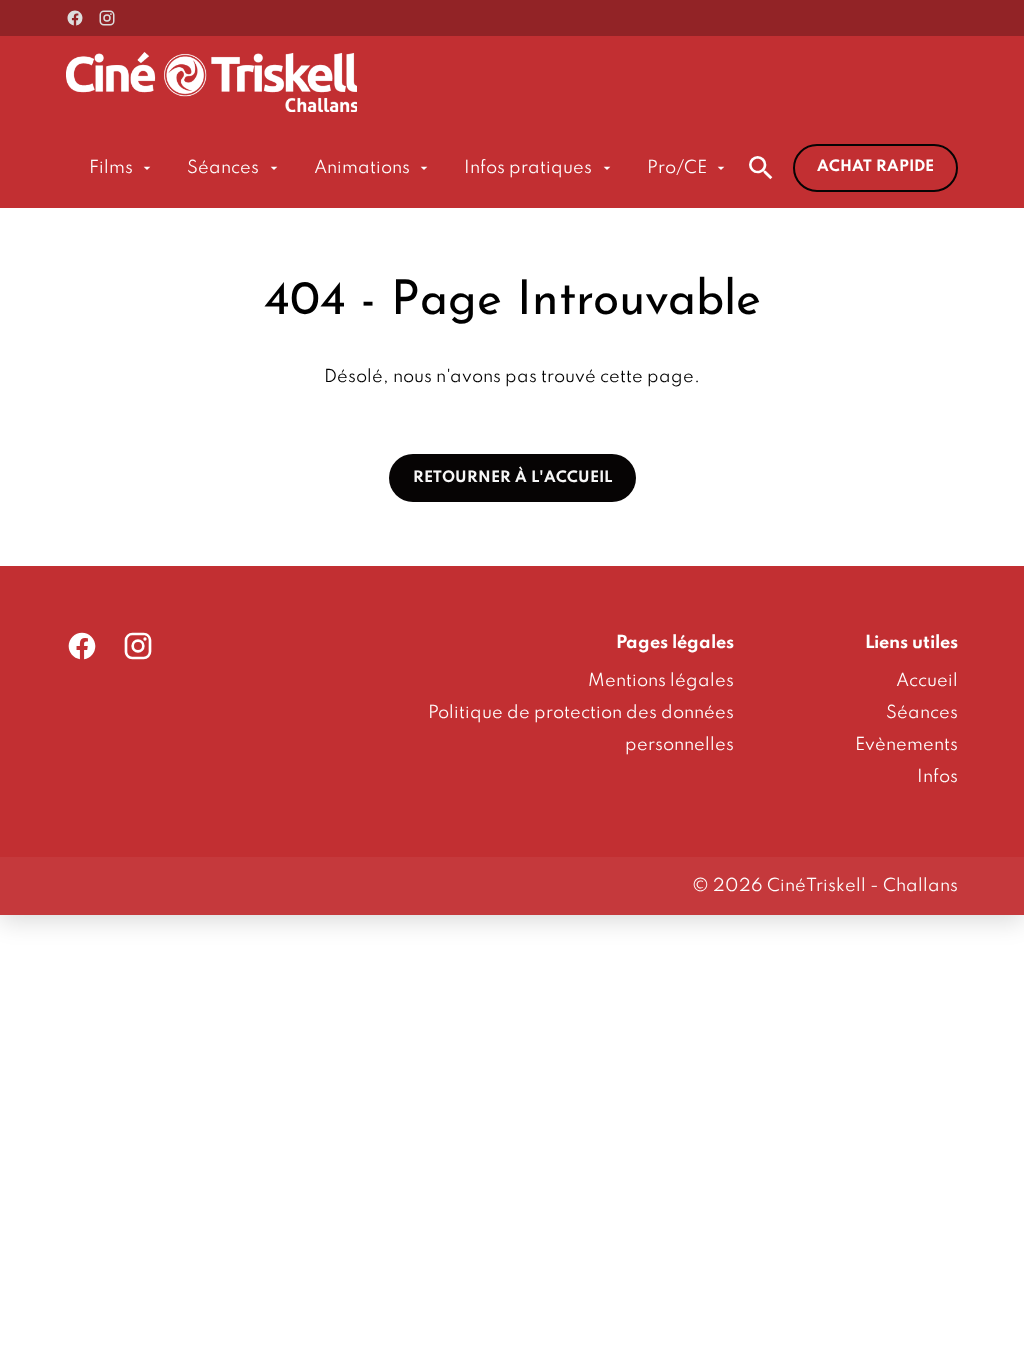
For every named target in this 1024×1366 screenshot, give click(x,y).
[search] (761, 168)
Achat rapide (875, 167)
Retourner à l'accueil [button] (512, 478)
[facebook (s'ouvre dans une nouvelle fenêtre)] (75, 18)
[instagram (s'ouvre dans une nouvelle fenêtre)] (107, 18)
